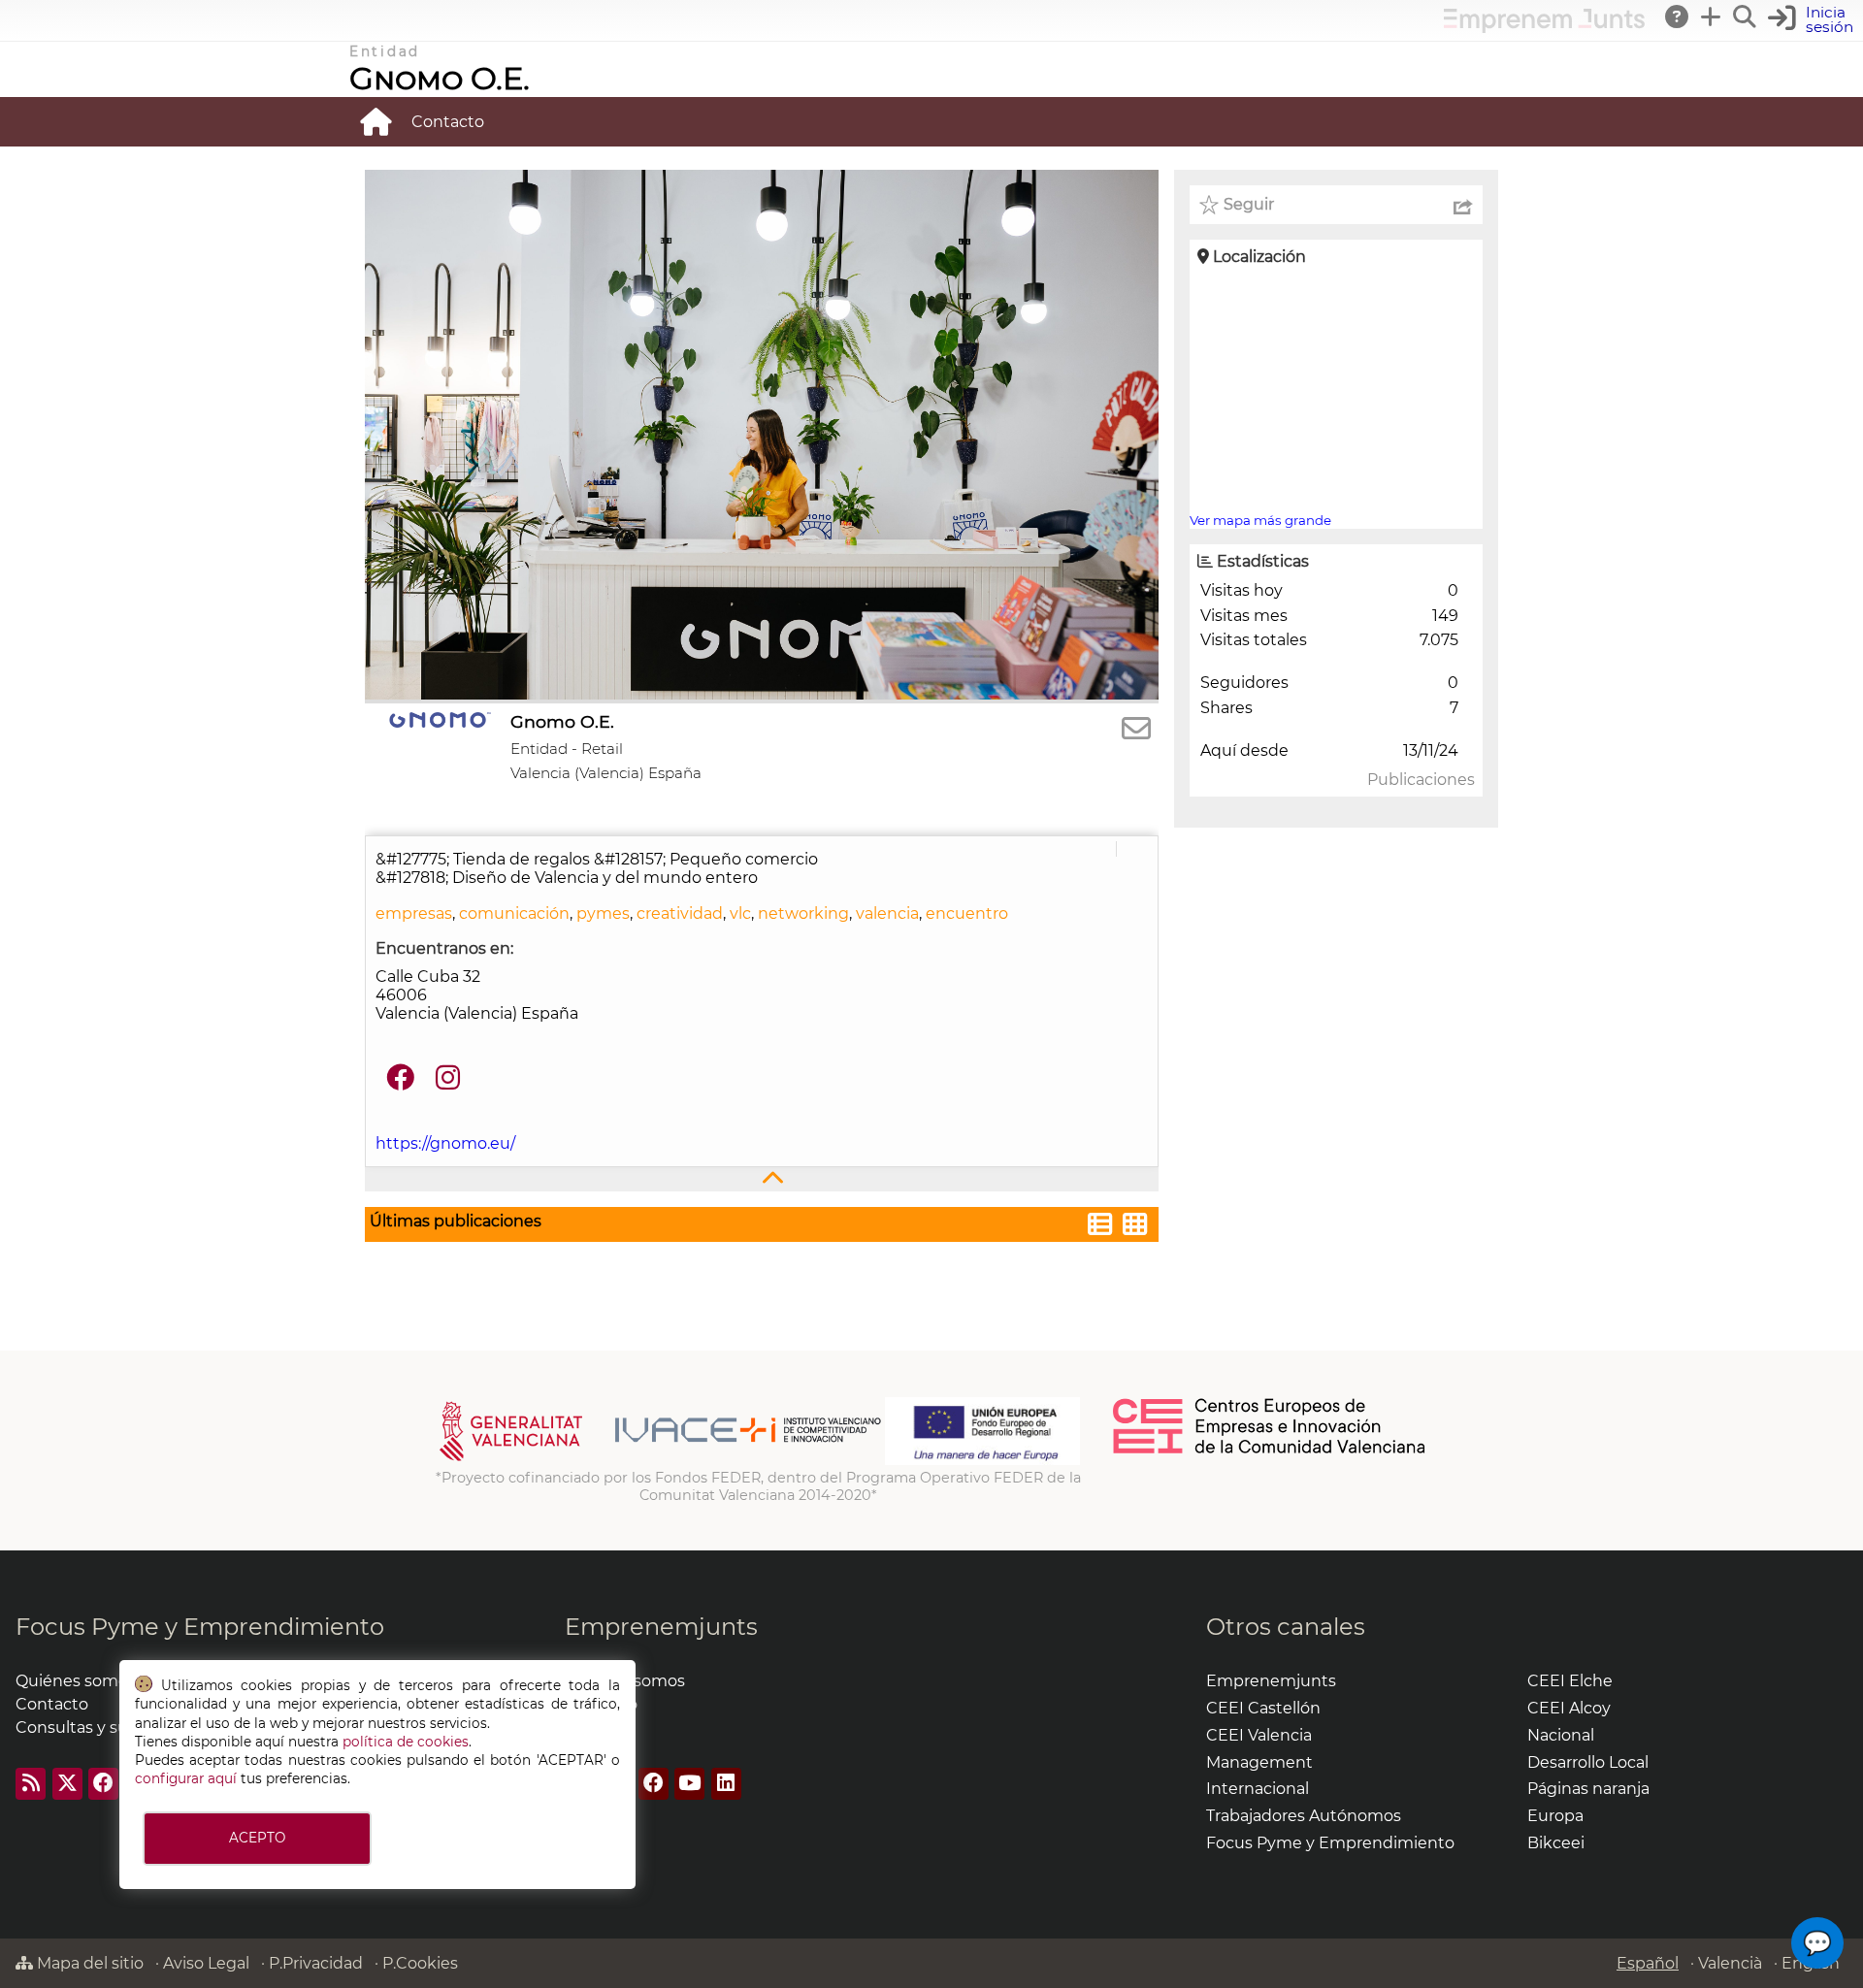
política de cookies (406, 1742)
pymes (603, 913)
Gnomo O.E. (440, 78)
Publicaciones (1421, 780)
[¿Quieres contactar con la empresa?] (1136, 729)
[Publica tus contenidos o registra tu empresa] (1712, 16)
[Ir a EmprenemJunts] (1544, 28)
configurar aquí (186, 1778)
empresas (414, 913)
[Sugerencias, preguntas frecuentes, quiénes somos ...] (1678, 16)
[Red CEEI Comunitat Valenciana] (1270, 1450)
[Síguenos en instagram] (448, 1078)
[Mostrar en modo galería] (1135, 1227)
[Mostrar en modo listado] (1100, 1227)
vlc (740, 913)
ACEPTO (257, 1838)
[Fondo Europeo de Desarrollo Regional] (982, 1460)
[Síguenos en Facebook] (400, 1078)
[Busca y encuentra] (1746, 16)
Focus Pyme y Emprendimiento (200, 1627)
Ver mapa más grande (1260, 520)
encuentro (967, 913)
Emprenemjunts (661, 1627)
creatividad (680, 913)
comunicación (514, 913)
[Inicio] (376, 121)
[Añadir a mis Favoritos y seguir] (1209, 205)
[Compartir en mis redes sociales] (1463, 205)
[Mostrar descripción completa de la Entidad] (762, 1179)
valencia (887, 913)
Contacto (448, 122)
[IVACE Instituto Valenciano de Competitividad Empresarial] (660, 1460)
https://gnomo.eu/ (445, 1143)
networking (803, 913)
